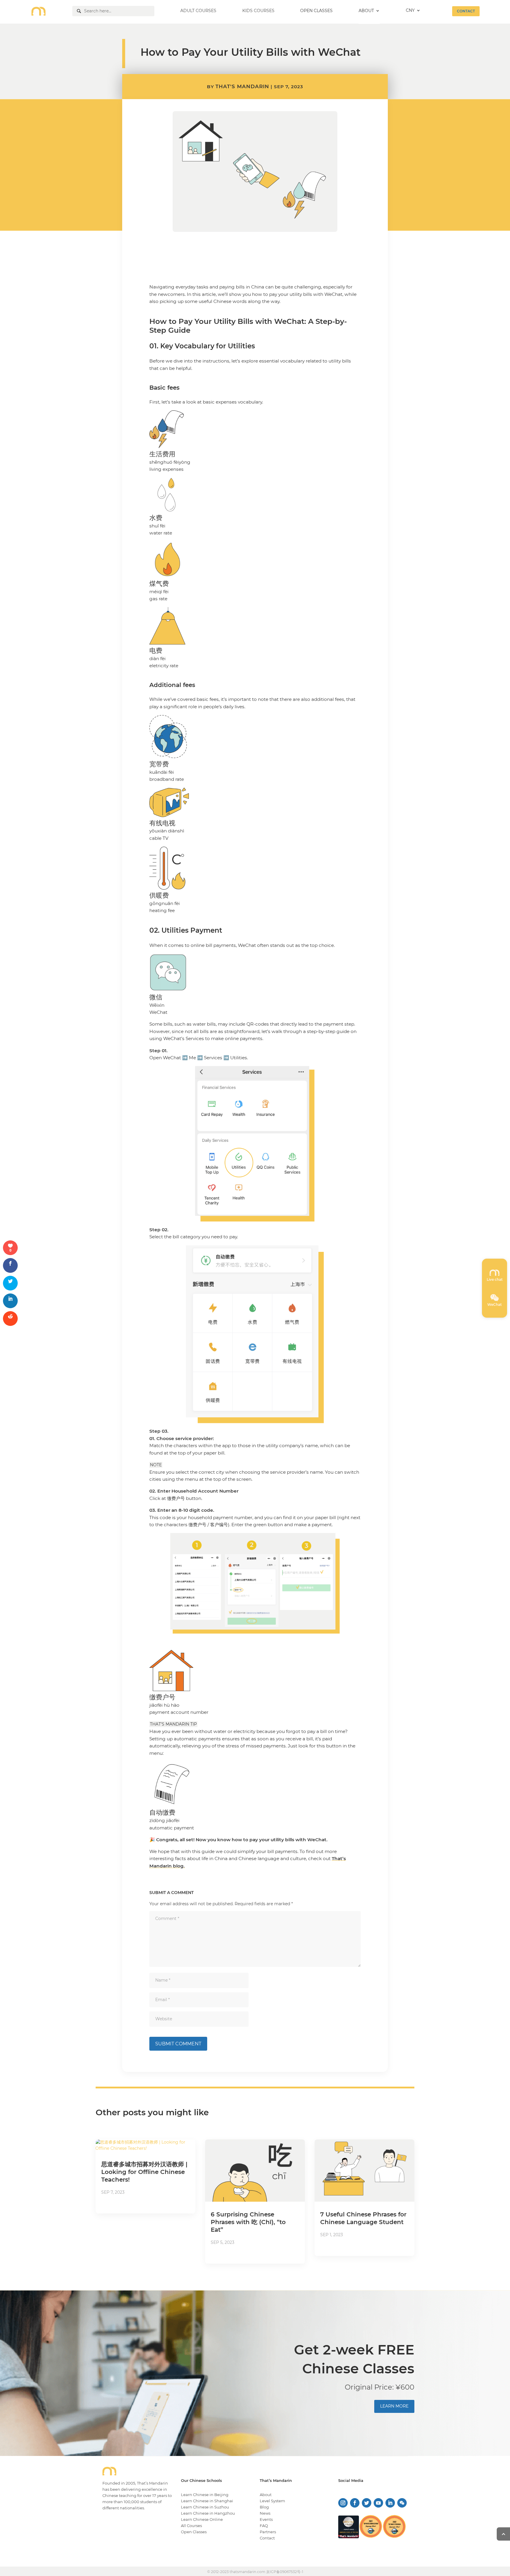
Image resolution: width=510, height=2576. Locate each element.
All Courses (191, 2526)
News (265, 2513)
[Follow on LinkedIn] (390, 2503)
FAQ (264, 2526)
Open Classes (194, 2532)
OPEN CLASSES (316, 11)
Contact (267, 2538)
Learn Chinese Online (202, 2519)
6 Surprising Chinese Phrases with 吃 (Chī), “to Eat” (248, 2222)
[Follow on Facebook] (355, 2503)
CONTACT (466, 11)
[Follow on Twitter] (367, 2503)
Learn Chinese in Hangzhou (208, 2513)
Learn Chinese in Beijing (205, 2495)
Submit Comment (178, 2044)
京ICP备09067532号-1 (285, 2572)
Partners (268, 2532)
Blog (264, 2507)
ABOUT (366, 11)
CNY (410, 11)
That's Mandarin (242, 86)
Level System (272, 2501)
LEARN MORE (394, 2406)
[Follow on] (402, 2503)
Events (266, 2519)
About (266, 2495)
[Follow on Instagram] (343, 2503)
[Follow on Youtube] (378, 2503)
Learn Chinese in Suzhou (205, 2507)
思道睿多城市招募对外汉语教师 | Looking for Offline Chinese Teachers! (144, 2172)
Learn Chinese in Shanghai (207, 2501)
